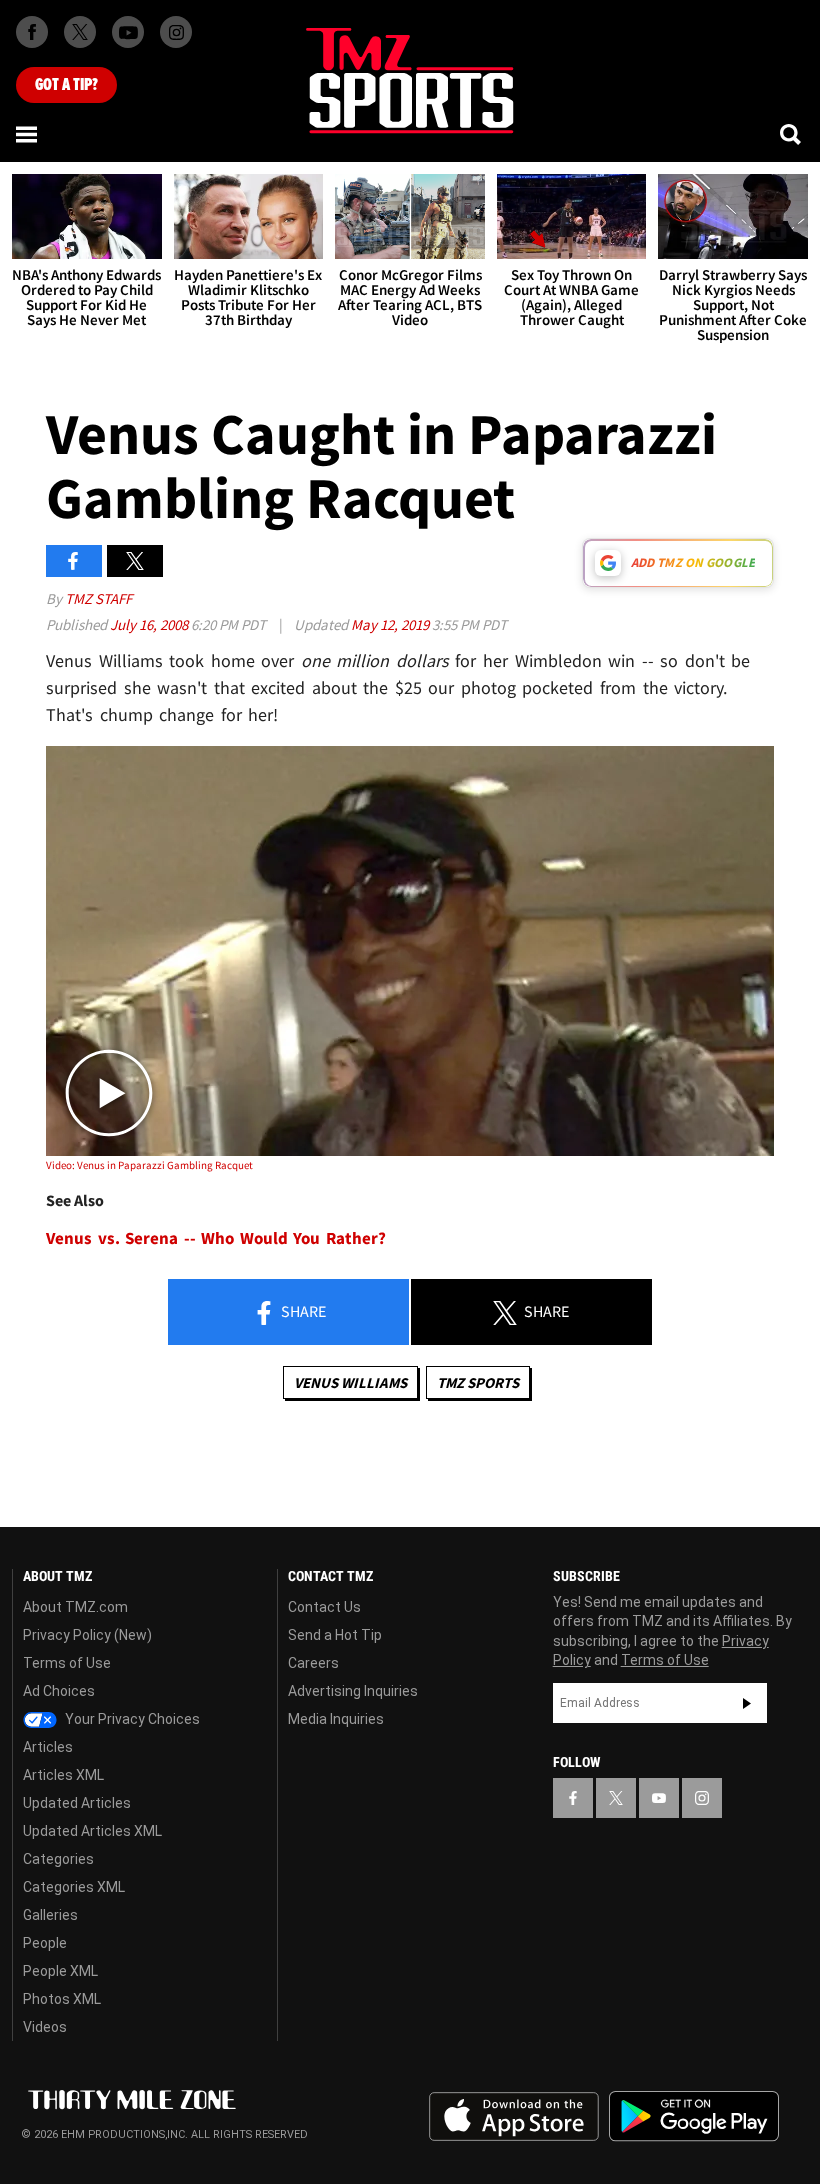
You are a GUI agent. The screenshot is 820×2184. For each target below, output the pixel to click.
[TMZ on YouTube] (659, 1798)
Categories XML (74, 1887)
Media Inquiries (336, 1719)
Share (302, 1311)
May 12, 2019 (391, 624)
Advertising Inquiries (353, 1691)
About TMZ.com (75, 1607)
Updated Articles (77, 1803)
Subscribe (747, 1703)
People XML (60, 1971)
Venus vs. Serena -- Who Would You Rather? (216, 1238)
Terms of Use (67, 1663)
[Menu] (28, 134)
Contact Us (324, 1607)
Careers (313, 1663)
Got (66, 85)
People (45, 1943)
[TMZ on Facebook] (32, 32)
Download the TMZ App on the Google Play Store (694, 2116)
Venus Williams (350, 1382)
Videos (45, 2027)
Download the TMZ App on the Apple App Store (514, 2117)
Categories (58, 1859)
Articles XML (63, 1775)
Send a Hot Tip (335, 1635)
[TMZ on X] (80, 32)
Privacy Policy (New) (87, 1635)
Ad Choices (59, 1691)
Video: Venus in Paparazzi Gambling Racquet (149, 1165)
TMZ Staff (98, 598)
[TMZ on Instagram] (176, 32)
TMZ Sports (478, 1382)
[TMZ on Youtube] (128, 32)
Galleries (50, 1915)
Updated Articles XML (92, 1831)
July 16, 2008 (150, 624)
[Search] (792, 134)
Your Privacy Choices (131, 1719)
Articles (48, 1747)
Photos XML (62, 1999)
